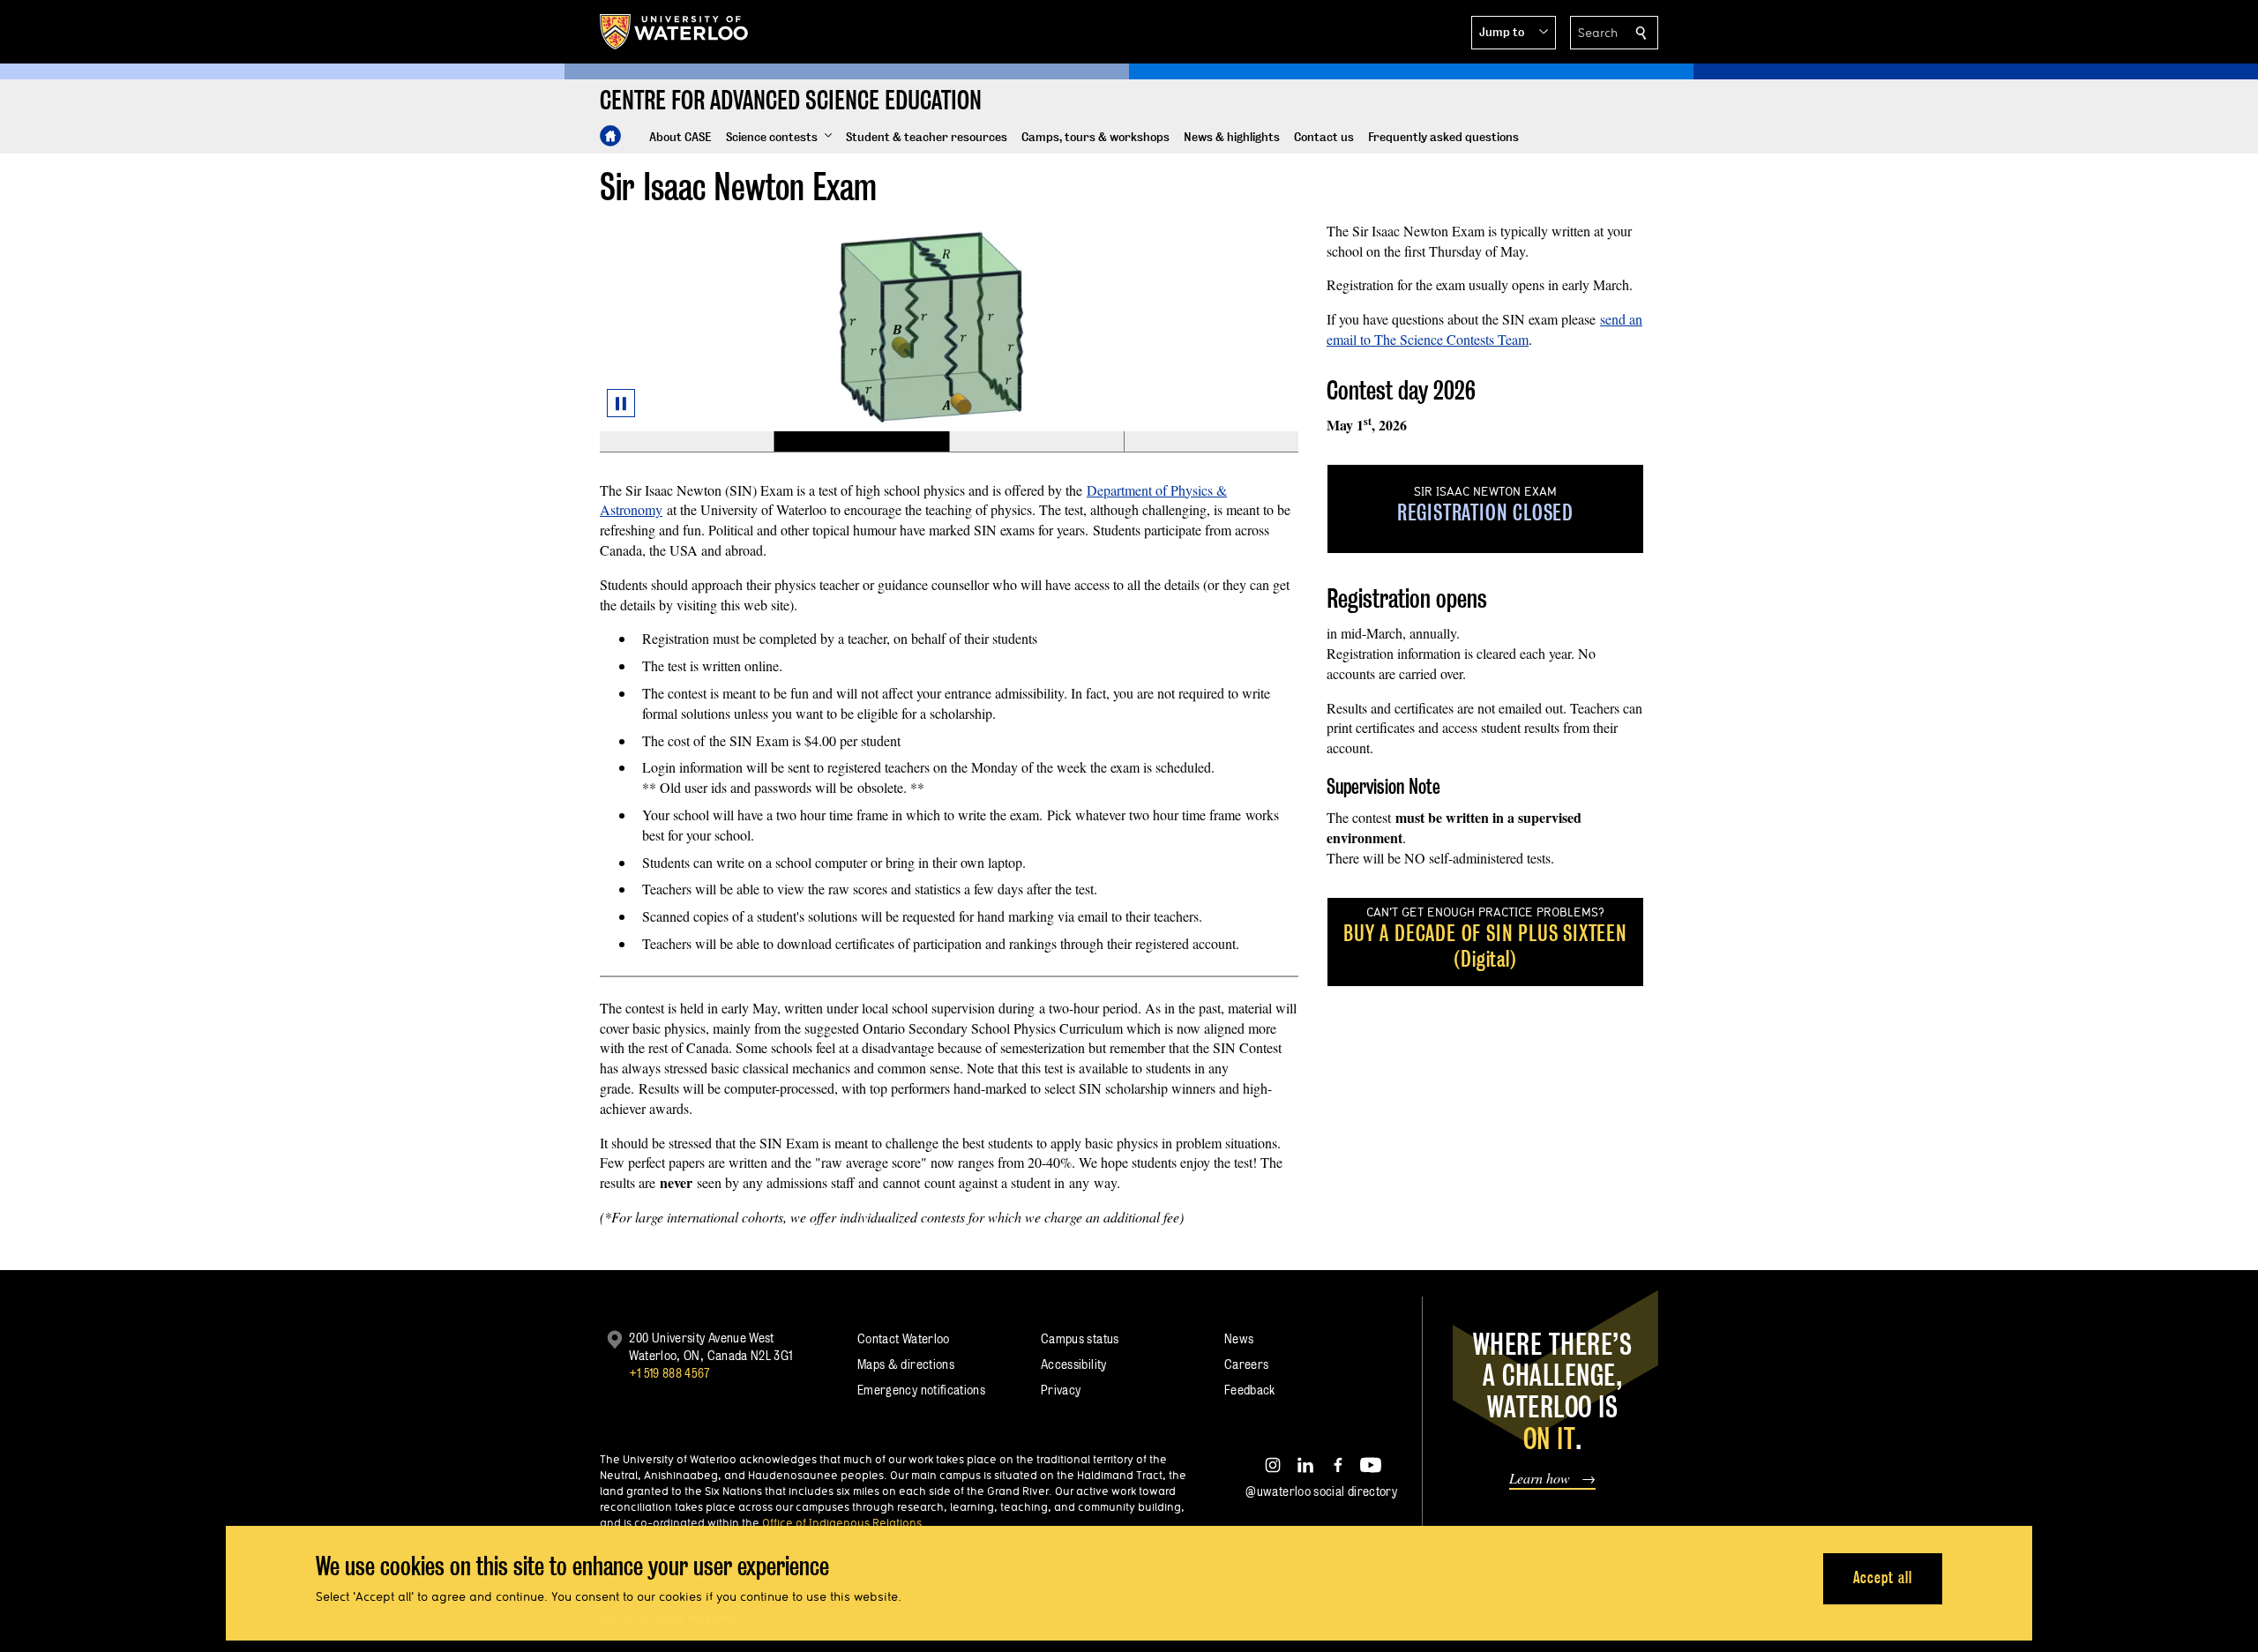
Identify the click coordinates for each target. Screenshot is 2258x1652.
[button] (1514, 33)
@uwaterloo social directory (1321, 1491)
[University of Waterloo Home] (675, 32)
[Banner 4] (1211, 442)
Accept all (1883, 1577)
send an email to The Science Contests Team (1484, 329)
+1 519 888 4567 (669, 1373)
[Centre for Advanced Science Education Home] (610, 136)
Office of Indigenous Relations (842, 1522)
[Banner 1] (687, 442)
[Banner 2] (861, 442)
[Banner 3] (1036, 442)
